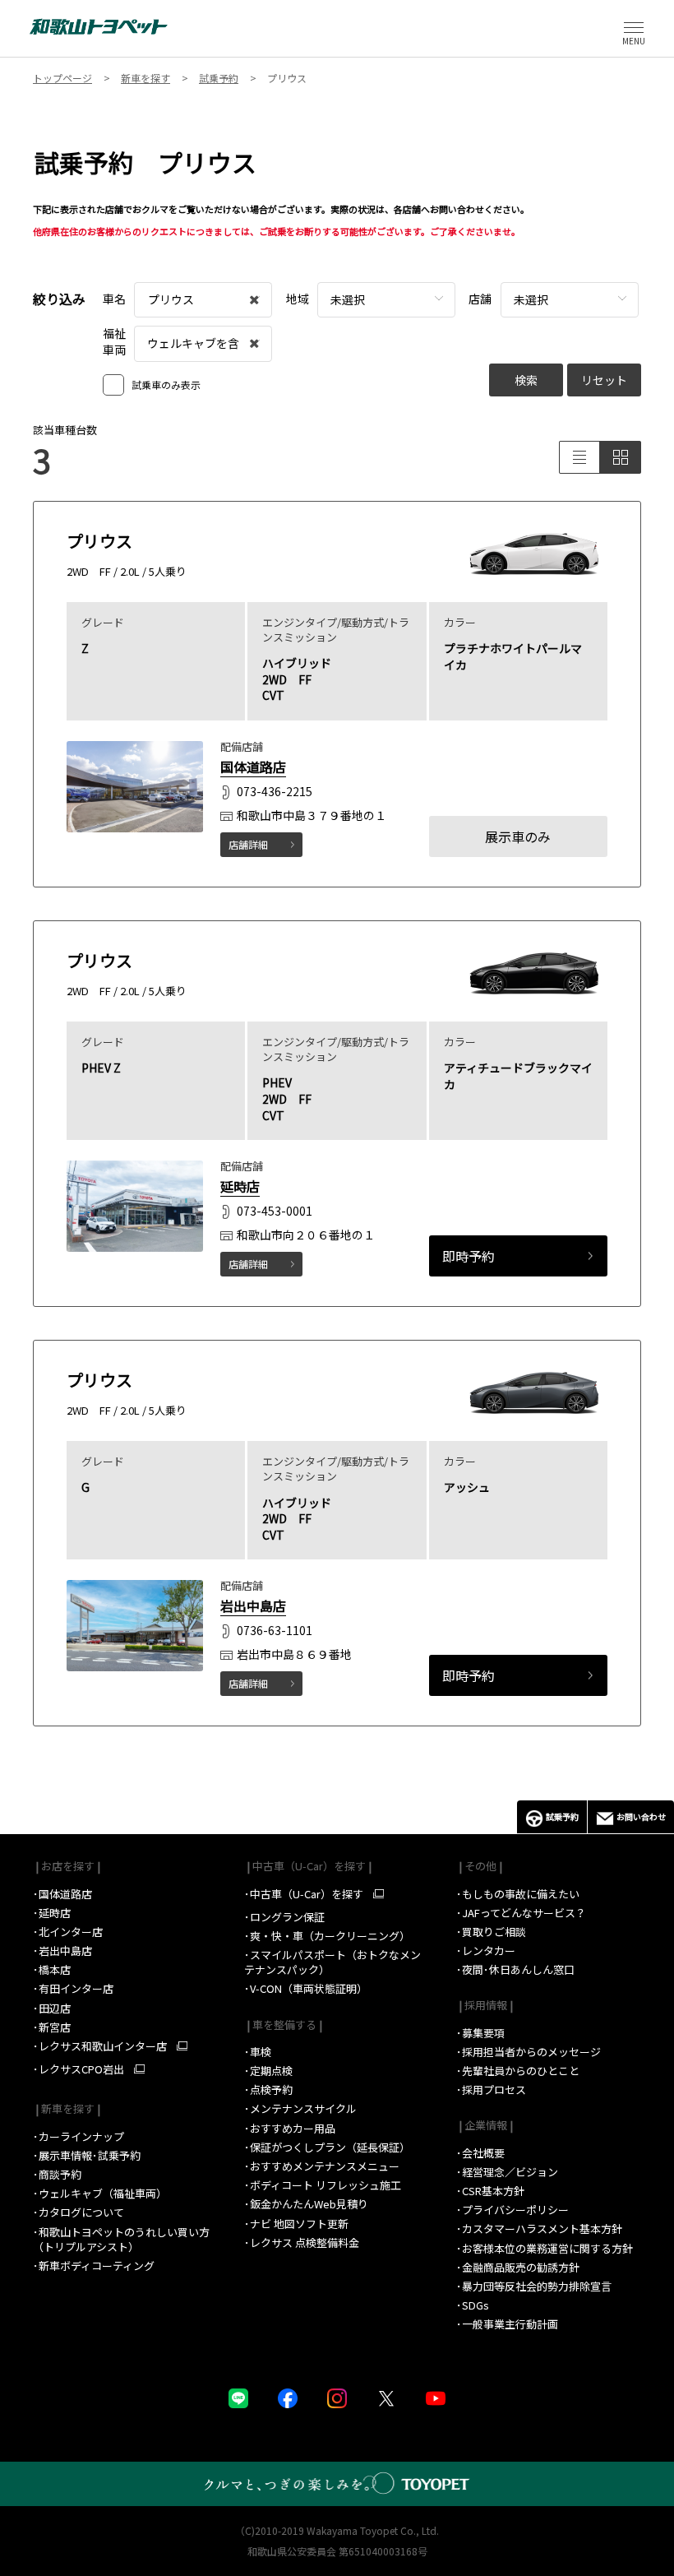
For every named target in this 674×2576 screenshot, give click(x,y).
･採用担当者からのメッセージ (529, 2052)
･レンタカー (486, 1951)
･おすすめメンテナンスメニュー (322, 2166)
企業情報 (485, 2125)
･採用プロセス (491, 2090)
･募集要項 (482, 2033)
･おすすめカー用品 (291, 2128)
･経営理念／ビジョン (507, 2172)
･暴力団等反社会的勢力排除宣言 (534, 2286)
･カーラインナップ (78, 2136)
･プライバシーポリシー (512, 2210)
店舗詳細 (248, 844)
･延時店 (52, 1913)
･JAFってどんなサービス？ (522, 1913)
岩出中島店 (253, 1605)
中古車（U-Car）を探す (308, 1866)
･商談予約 (58, 2174)
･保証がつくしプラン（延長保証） (327, 2147)
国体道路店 (253, 767)
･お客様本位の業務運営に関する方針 (545, 2248)
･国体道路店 (62, 1894)
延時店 (240, 1186)
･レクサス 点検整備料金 (302, 2242)
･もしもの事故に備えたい (518, 1894)
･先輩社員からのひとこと (518, 2071)
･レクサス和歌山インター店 (100, 2046)
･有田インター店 (73, 1988)
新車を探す (67, 2108)
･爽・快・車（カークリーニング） (327, 1936)
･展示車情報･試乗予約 (87, 2155)
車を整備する (283, 2025)
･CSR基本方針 (490, 2191)
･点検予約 (268, 2090)
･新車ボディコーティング (94, 2266)
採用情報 (485, 2005)
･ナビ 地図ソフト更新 (296, 2224)
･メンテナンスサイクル (300, 2108)
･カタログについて (78, 2212)
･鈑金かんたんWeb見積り (306, 2204)
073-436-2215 (275, 791)
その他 (479, 1866)
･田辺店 (52, 2008)
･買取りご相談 (491, 1932)
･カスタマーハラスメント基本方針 (539, 2229)
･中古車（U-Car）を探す (304, 1894)
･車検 (258, 2052)
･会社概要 (480, 2153)
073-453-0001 (275, 1211)
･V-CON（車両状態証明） (306, 1988)
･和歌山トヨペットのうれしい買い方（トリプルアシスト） (121, 2239)
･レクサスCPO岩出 (78, 2069)
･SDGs (473, 2305)
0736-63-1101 (275, 1631)
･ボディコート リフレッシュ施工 (323, 2185)
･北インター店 (68, 1932)
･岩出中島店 (62, 1951)
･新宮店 (52, 2027)
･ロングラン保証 (284, 1917)
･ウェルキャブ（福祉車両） (100, 2193)
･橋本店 (52, 1969)
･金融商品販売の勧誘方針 (518, 2267)
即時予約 (469, 1256)
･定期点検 (268, 2071)
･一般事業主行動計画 (507, 2324)
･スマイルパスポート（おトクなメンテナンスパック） (332, 1962)
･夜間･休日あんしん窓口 (515, 1969)
